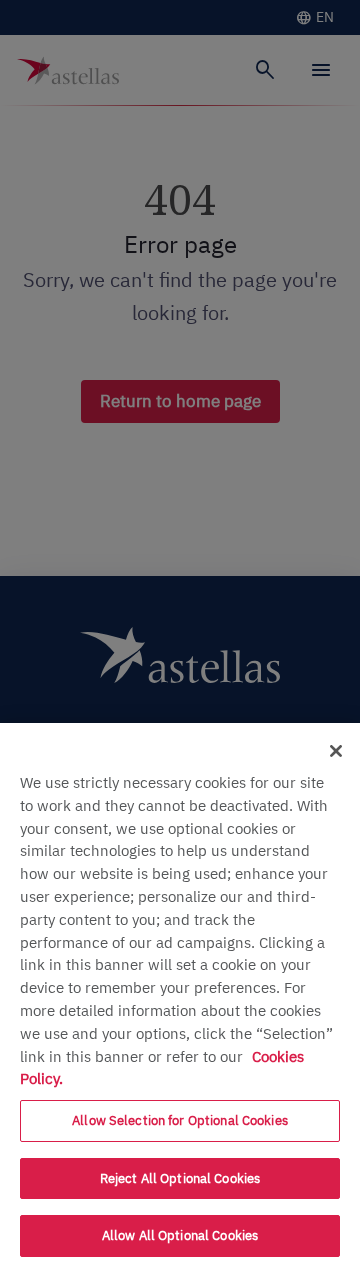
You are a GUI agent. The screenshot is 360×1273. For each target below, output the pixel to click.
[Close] (336, 751)
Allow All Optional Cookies (180, 1235)
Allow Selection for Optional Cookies (180, 1120)
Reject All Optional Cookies (180, 1178)
